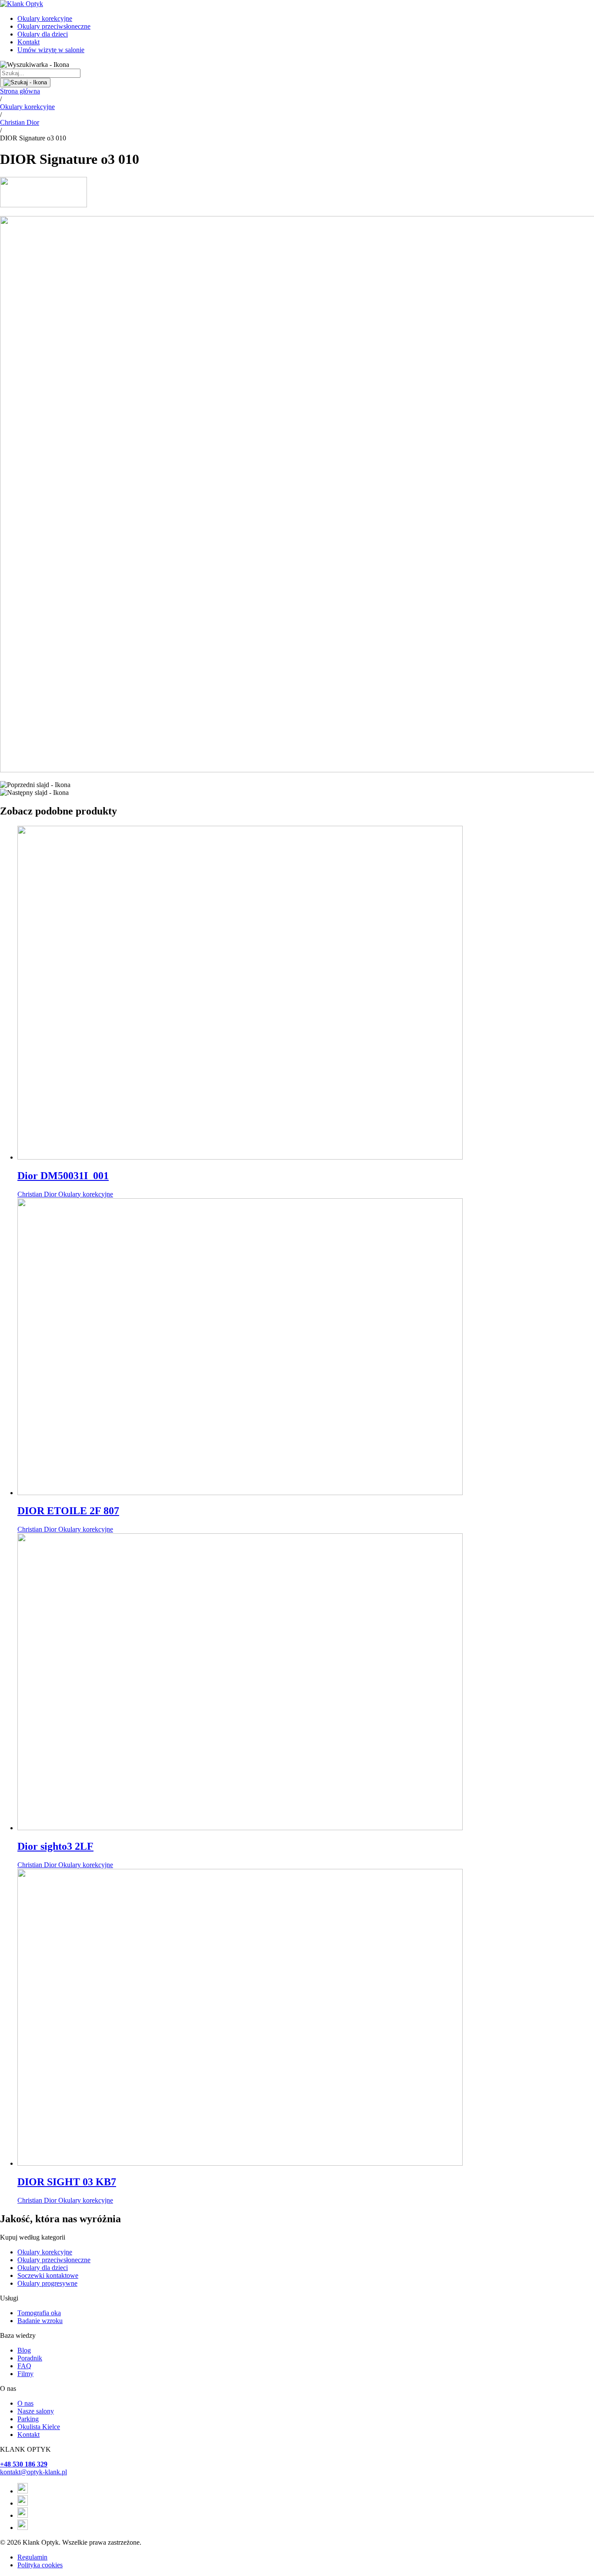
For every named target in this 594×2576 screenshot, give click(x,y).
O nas (25, 2403)
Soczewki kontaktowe (48, 2275)
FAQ (24, 2366)
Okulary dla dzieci (43, 34)
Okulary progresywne (47, 2283)
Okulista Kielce (39, 2427)
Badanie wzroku (40, 2321)
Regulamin (32, 2557)
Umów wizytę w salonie (51, 50)
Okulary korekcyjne (45, 18)
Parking (28, 2419)
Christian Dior (20, 122)
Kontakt (28, 42)
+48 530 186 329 (24, 2464)
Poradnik (30, 2358)
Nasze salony (36, 2411)
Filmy (25, 2374)
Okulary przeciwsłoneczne (54, 26)
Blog (24, 2350)
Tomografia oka (39, 2313)
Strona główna (20, 91)
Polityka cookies (40, 2565)
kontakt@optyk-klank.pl (33, 2472)
